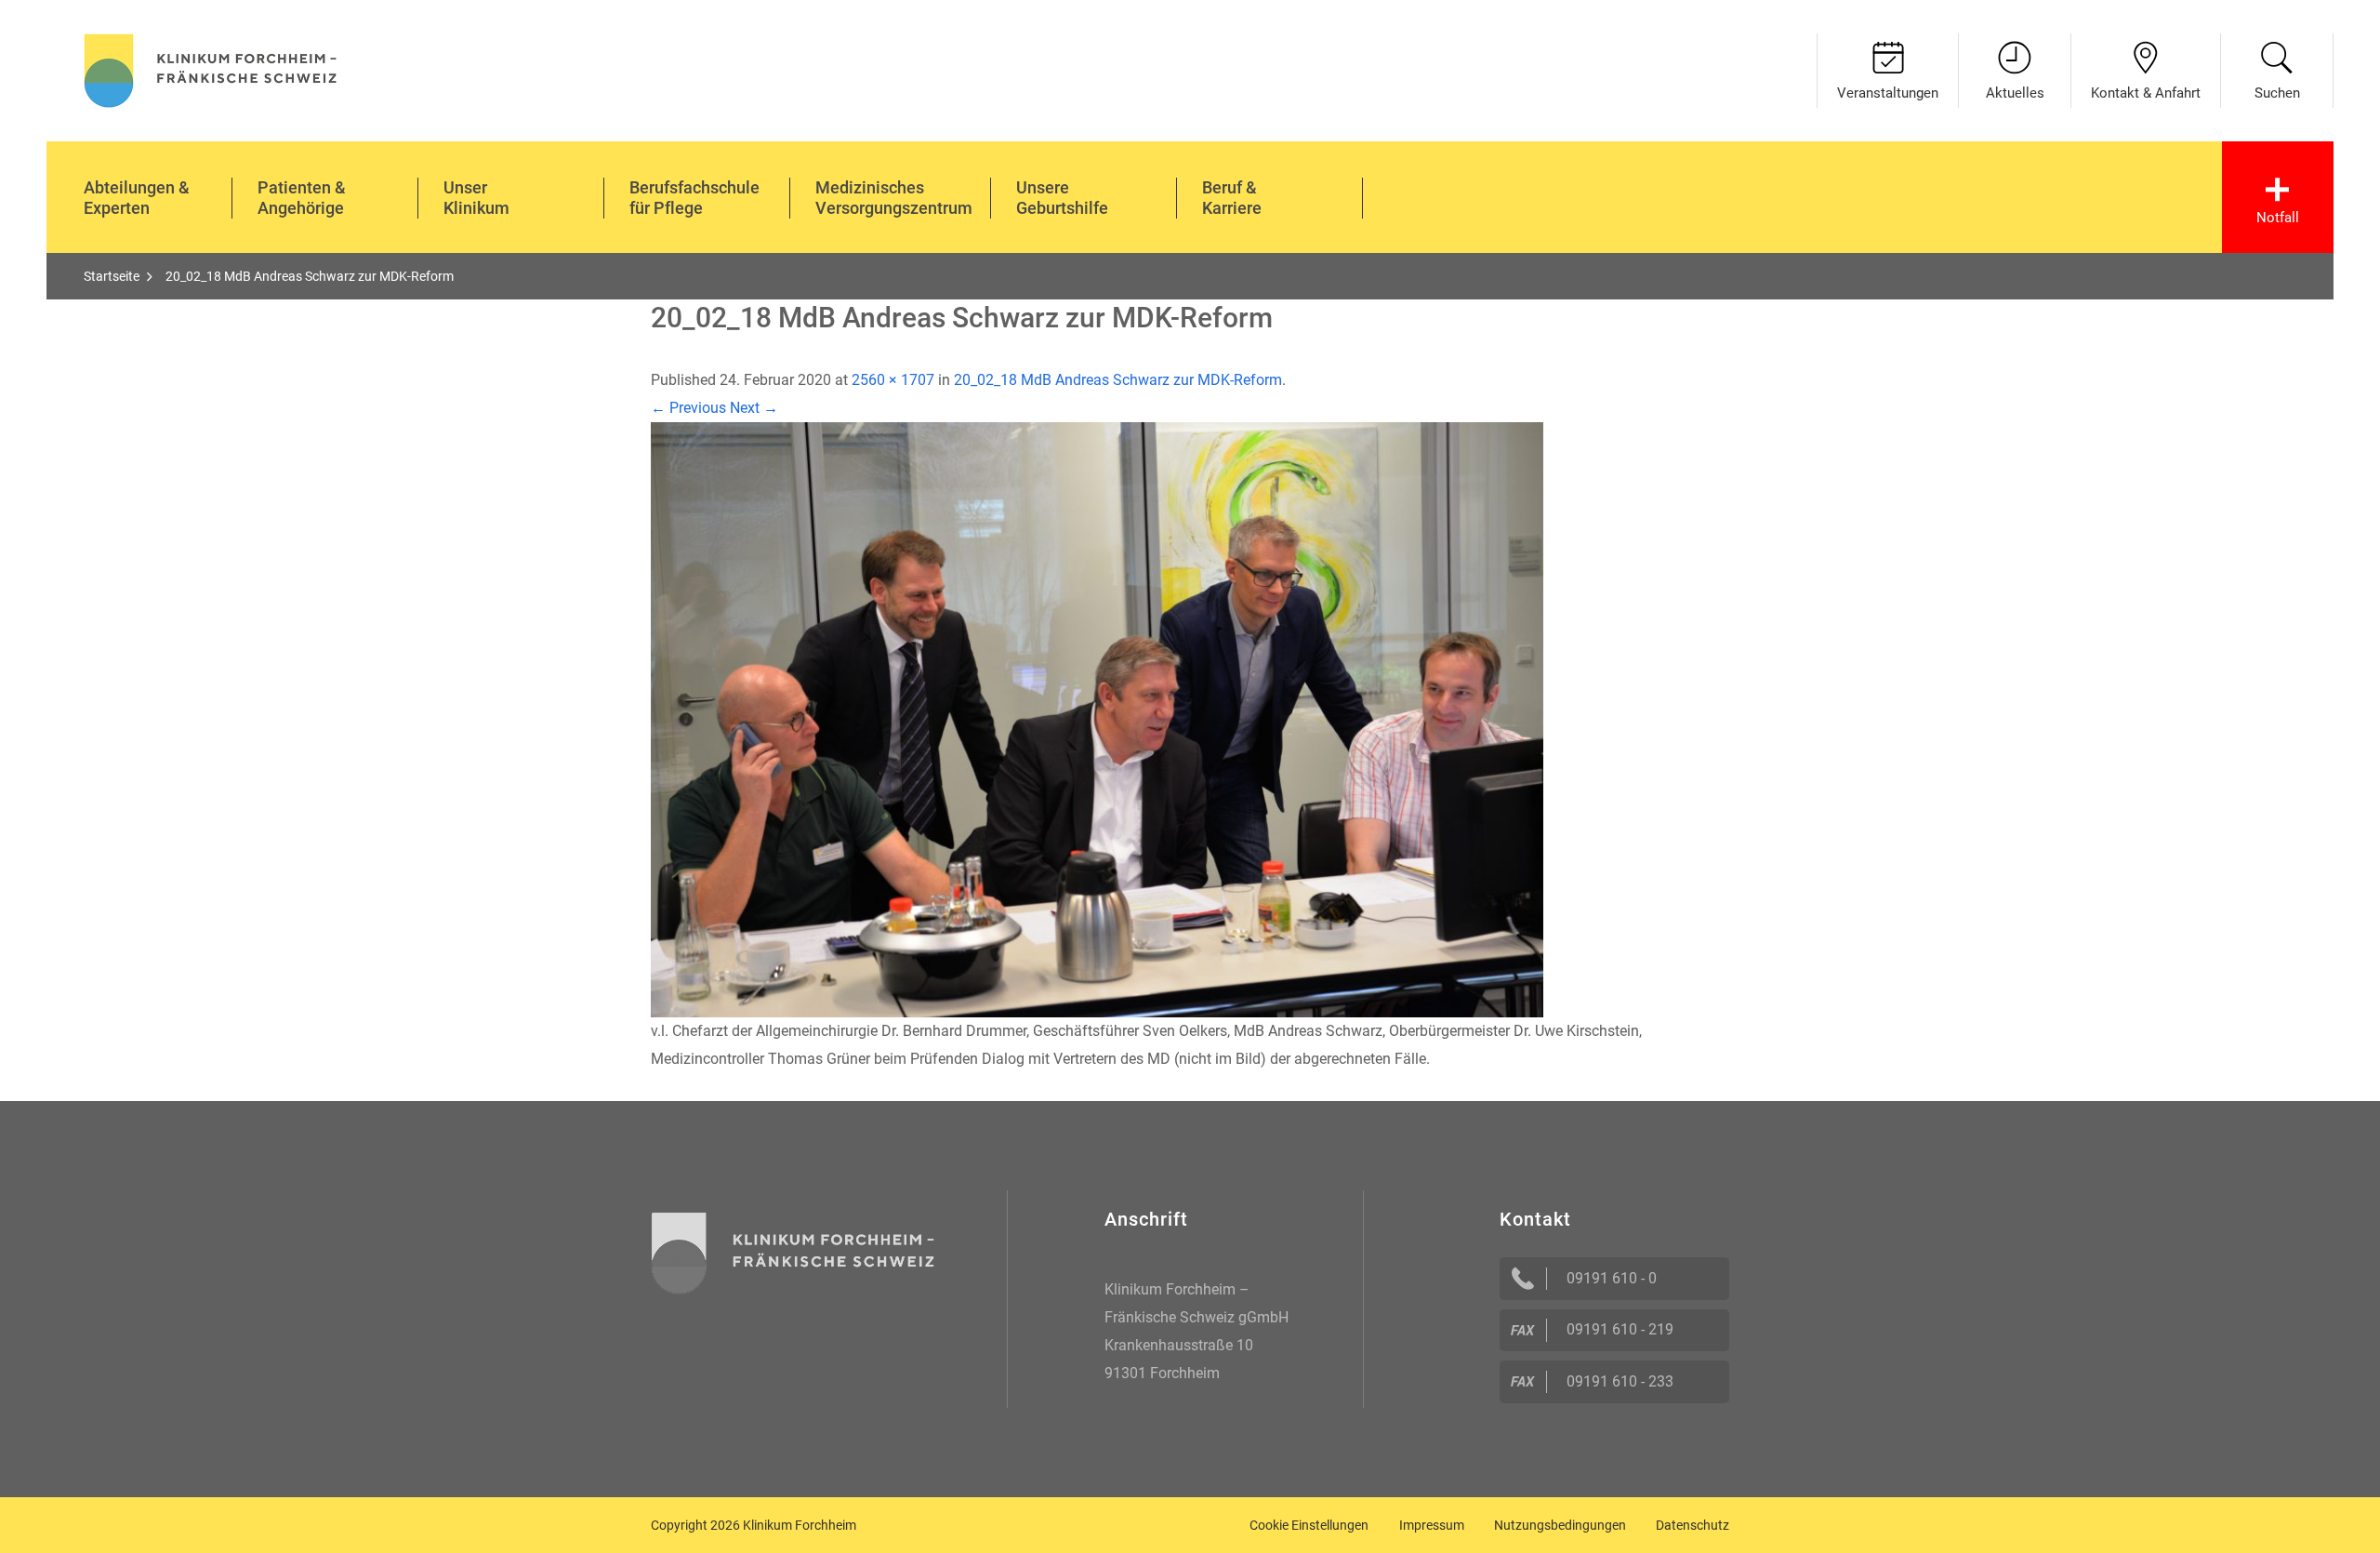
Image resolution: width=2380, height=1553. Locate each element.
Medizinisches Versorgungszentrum (894, 198)
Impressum (1432, 1525)
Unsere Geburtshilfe (1062, 198)
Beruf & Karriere (1232, 198)
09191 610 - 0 (1612, 1278)
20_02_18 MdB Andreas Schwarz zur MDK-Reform (1118, 380)
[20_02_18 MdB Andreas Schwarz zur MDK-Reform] (1097, 718)
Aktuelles (2015, 93)
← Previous (688, 408)
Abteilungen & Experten (137, 198)
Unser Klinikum (476, 198)
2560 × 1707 (893, 380)
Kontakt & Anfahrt (2146, 93)
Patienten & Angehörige (302, 198)
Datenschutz (1692, 1525)
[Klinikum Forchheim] (211, 68)
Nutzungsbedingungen (1560, 1525)
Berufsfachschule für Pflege (694, 198)
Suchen (2277, 93)
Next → (754, 408)
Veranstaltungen (1888, 93)
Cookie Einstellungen (1309, 1525)
